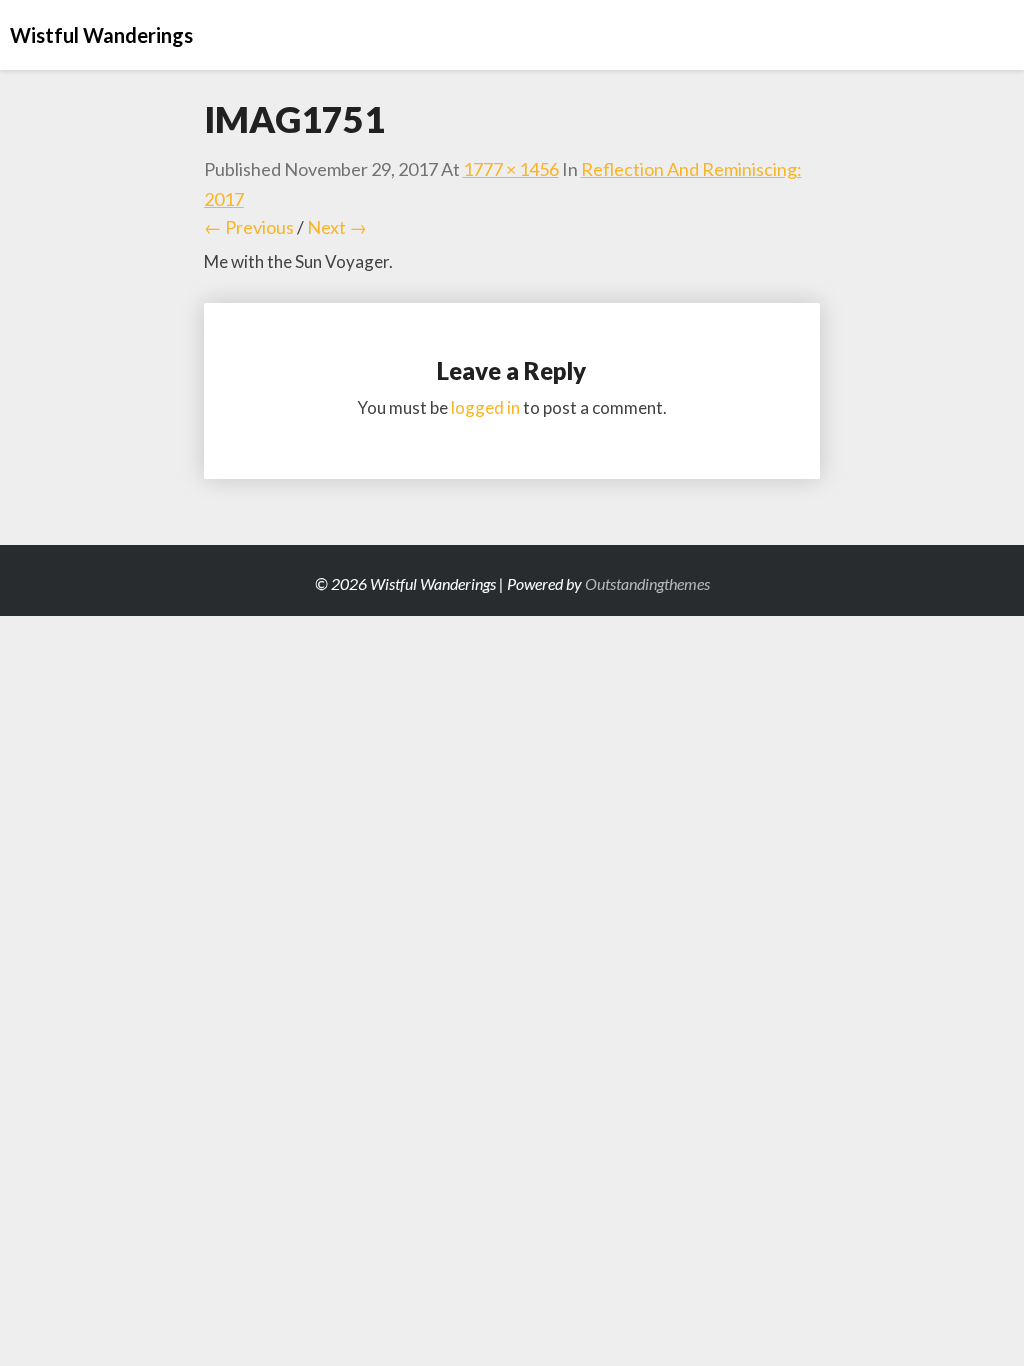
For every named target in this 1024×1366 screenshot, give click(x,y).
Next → (337, 227)
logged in (485, 407)
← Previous (249, 227)
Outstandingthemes (647, 583)
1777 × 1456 (511, 169)
